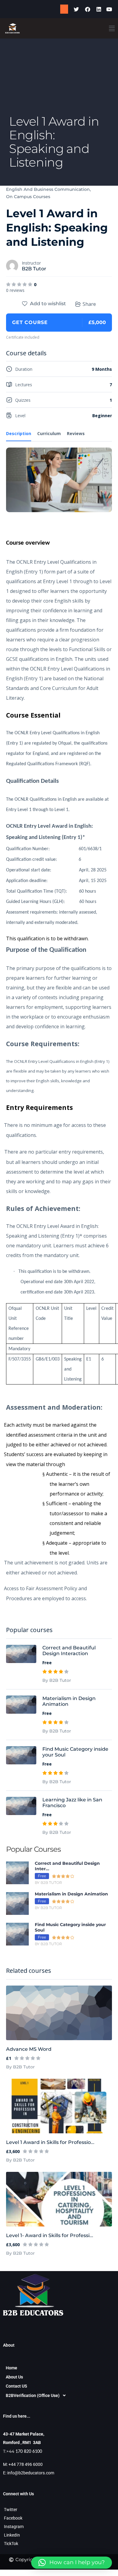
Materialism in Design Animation (69, 1701)
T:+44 (23, 2451)
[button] (112, 28)
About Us (14, 2377)
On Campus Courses (28, 197)
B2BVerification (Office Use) (33, 2395)
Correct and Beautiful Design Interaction (69, 1651)
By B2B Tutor (20, 2067)
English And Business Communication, (48, 189)
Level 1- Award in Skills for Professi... (50, 2235)
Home (11, 2368)
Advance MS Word (29, 2049)
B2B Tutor (34, 269)
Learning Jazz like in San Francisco (72, 1803)
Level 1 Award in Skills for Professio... (50, 2142)
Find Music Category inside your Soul (75, 1752)
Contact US (16, 2386)
